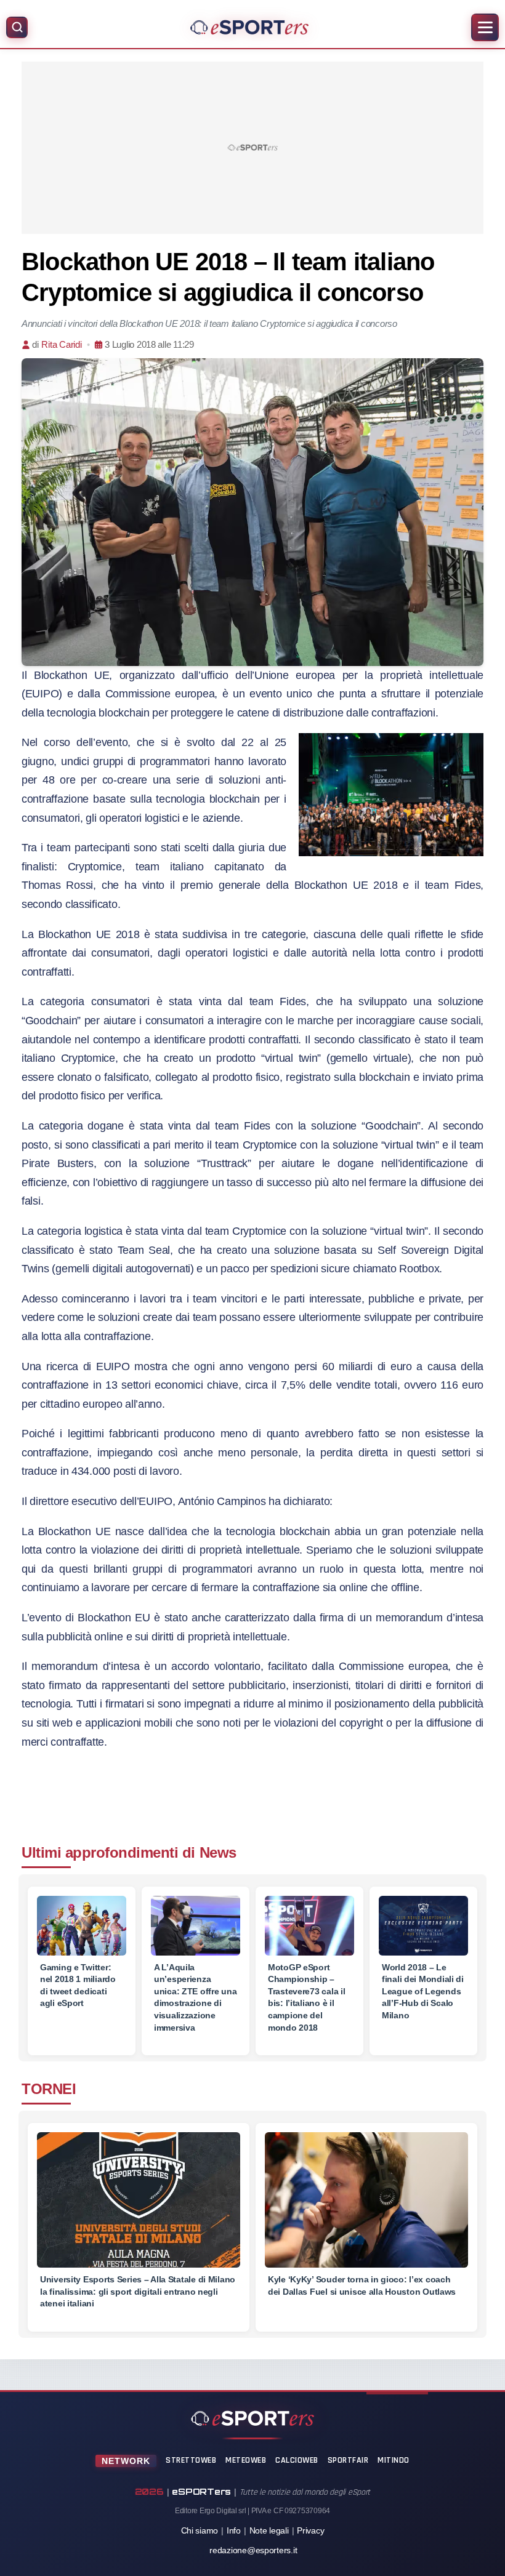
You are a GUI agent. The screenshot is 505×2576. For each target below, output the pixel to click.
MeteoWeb (246, 2460)
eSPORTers (201, 2491)
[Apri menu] (485, 27)
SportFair (348, 2460)
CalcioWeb (297, 2460)
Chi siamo (200, 2530)
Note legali (269, 2530)
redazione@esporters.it (253, 2550)
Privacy (310, 2530)
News (218, 1852)
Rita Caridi (61, 344)
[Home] (249, 27)
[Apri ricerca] (17, 27)
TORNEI (49, 2089)
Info (234, 2530)
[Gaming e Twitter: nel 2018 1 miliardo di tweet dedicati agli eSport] (82, 1926)
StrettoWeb (191, 2460)
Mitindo (394, 2460)
